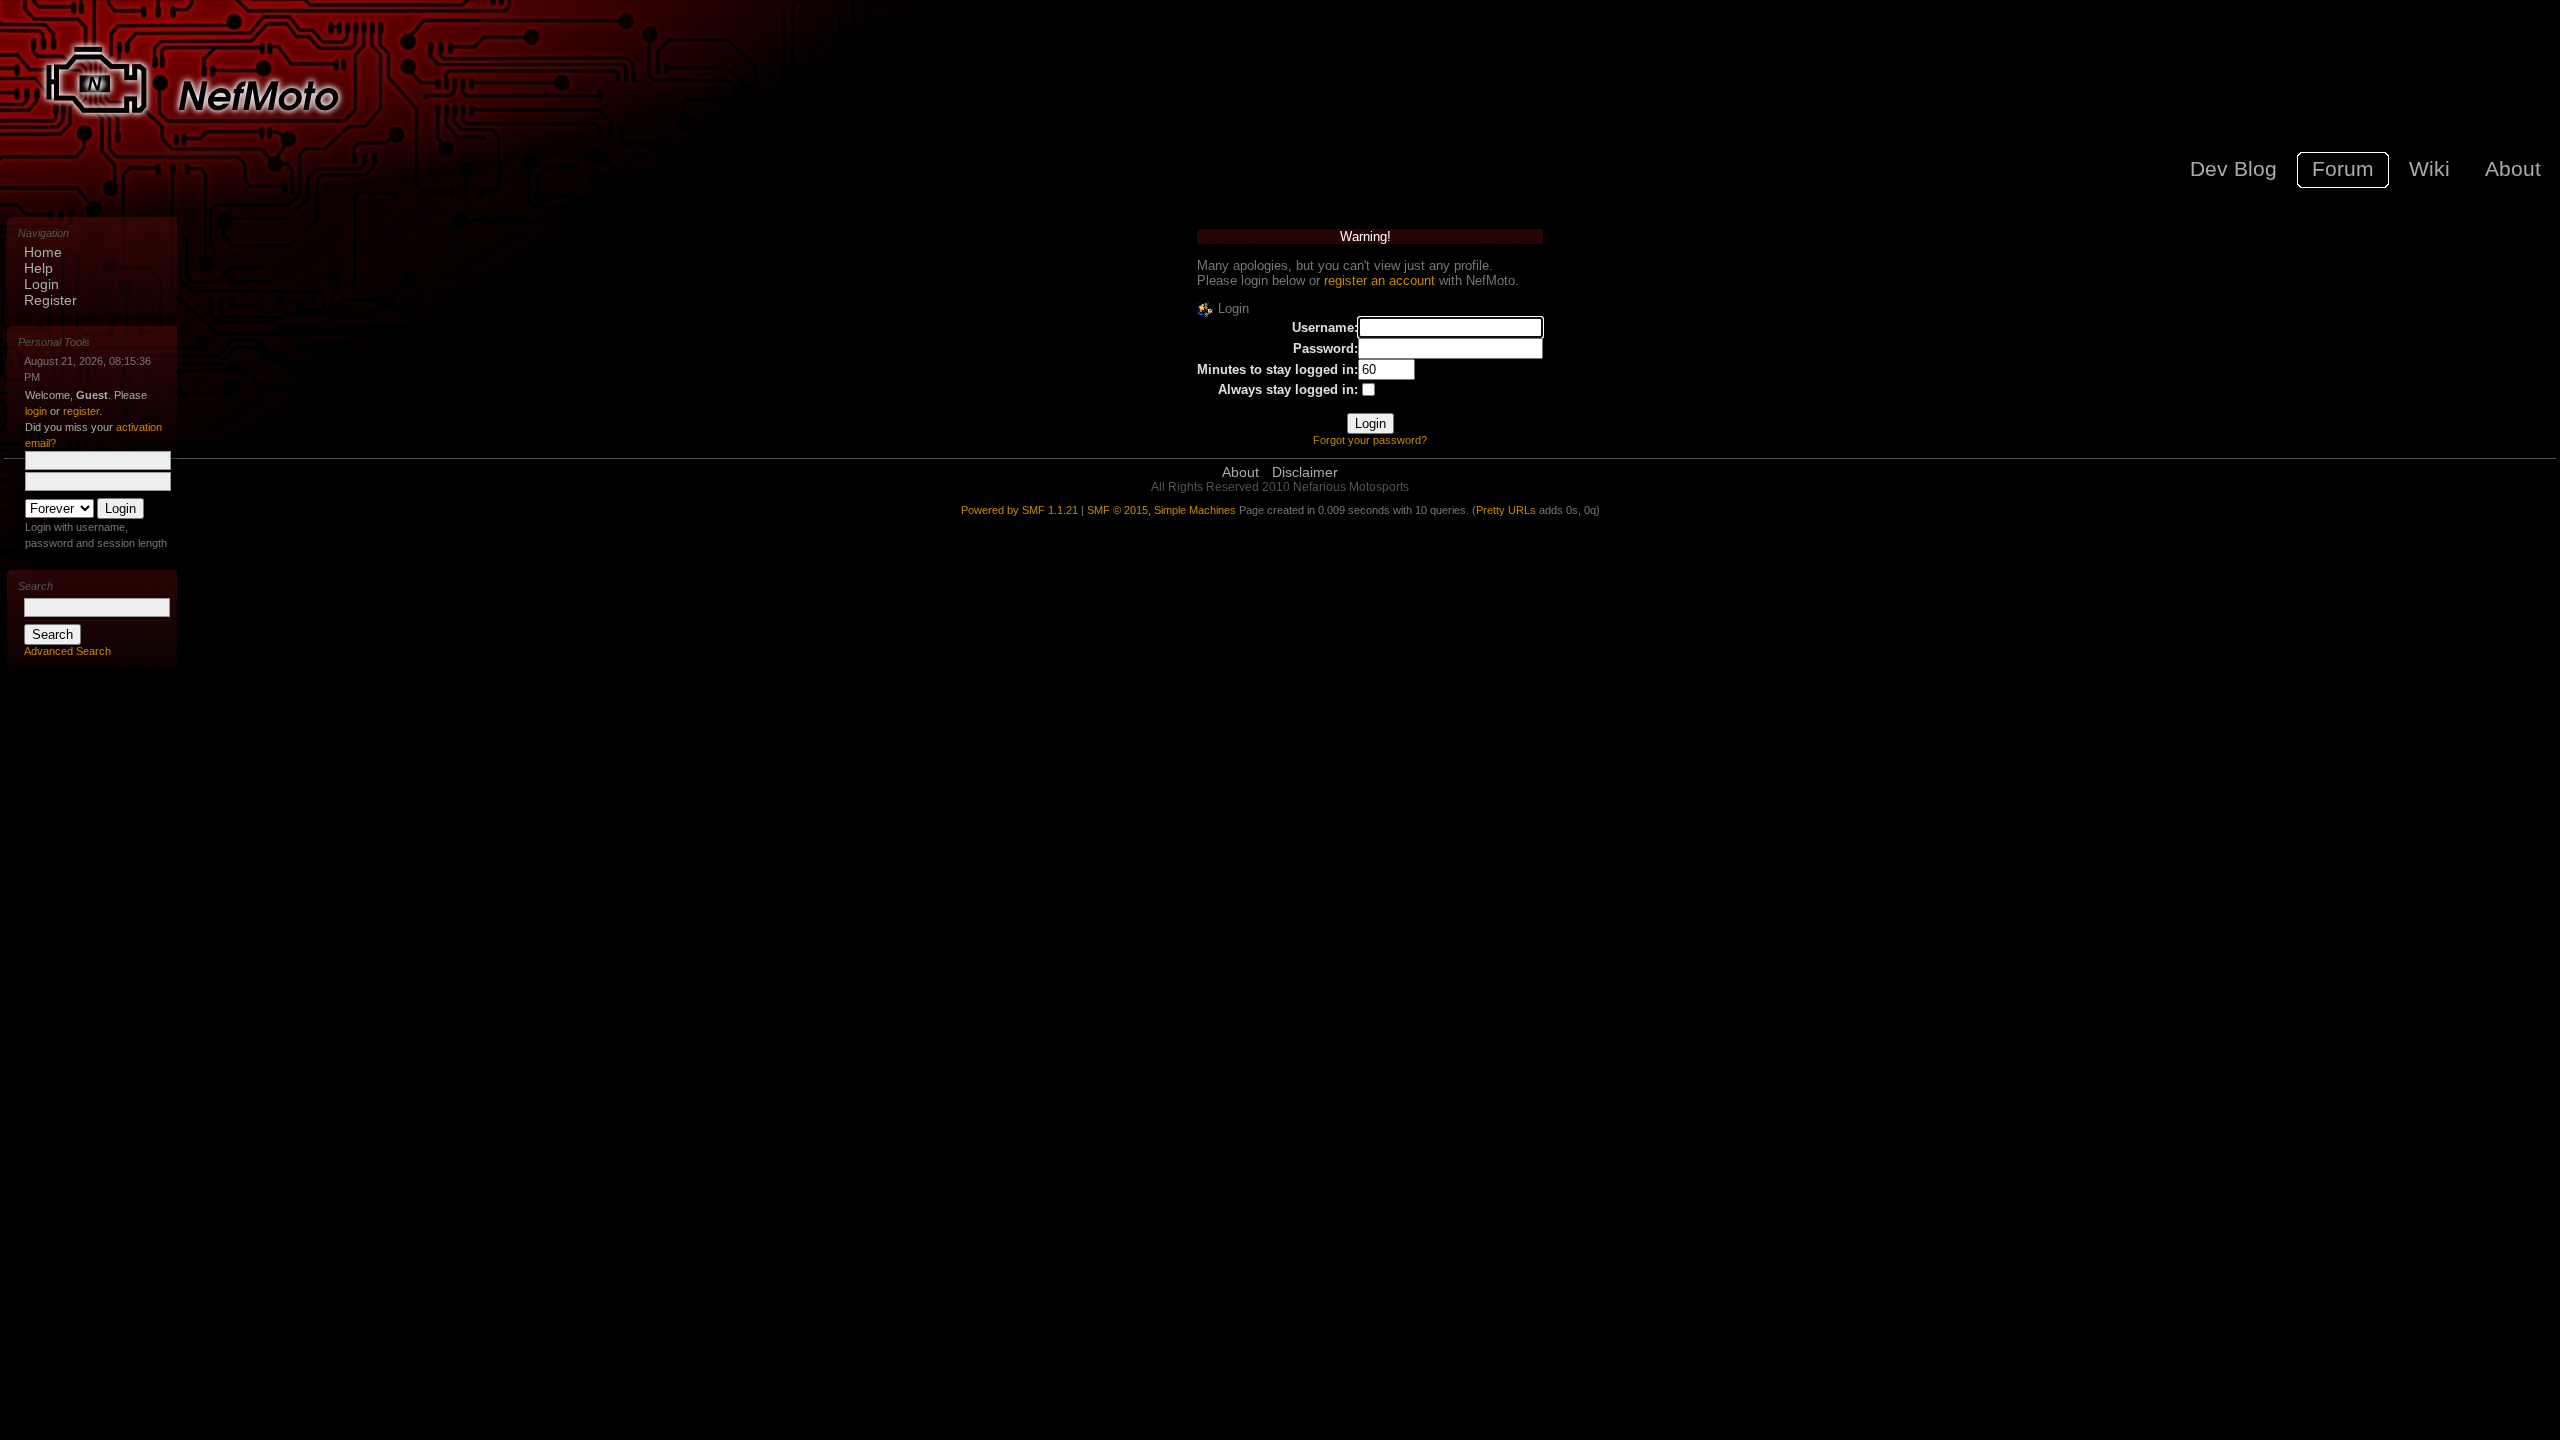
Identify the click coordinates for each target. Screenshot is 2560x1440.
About (1240, 472)
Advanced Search (67, 651)
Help (38, 268)
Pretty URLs (1506, 510)
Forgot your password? (1370, 440)
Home (43, 252)
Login (41, 284)
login (36, 411)
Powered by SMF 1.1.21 (1019, 510)
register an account (1379, 280)
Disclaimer (1305, 472)
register (81, 411)
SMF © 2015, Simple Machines (1161, 510)
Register (50, 300)
